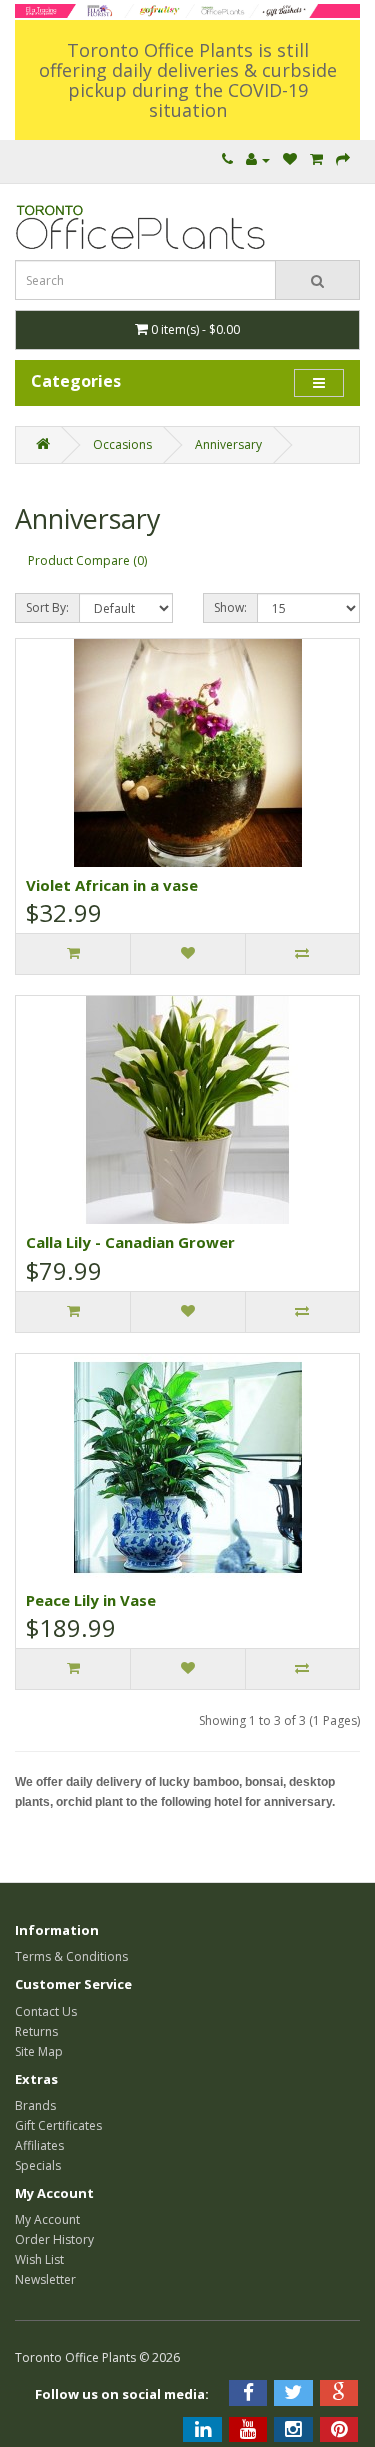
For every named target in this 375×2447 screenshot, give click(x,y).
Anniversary (228, 444)
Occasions (122, 444)
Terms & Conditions (71, 1956)
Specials (38, 2165)
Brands (35, 2105)
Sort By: (47, 607)
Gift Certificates (58, 2125)
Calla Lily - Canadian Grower (130, 1242)
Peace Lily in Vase (91, 1600)
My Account (47, 2219)
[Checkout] (343, 159)
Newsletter (45, 2279)
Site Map (39, 2051)
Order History (54, 2239)
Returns (36, 2031)
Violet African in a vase (112, 885)
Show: (230, 607)
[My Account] (258, 159)
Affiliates (39, 2145)
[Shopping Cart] (316, 159)
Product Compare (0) (87, 560)
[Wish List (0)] (290, 159)
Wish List (39, 2259)
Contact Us (46, 2011)
